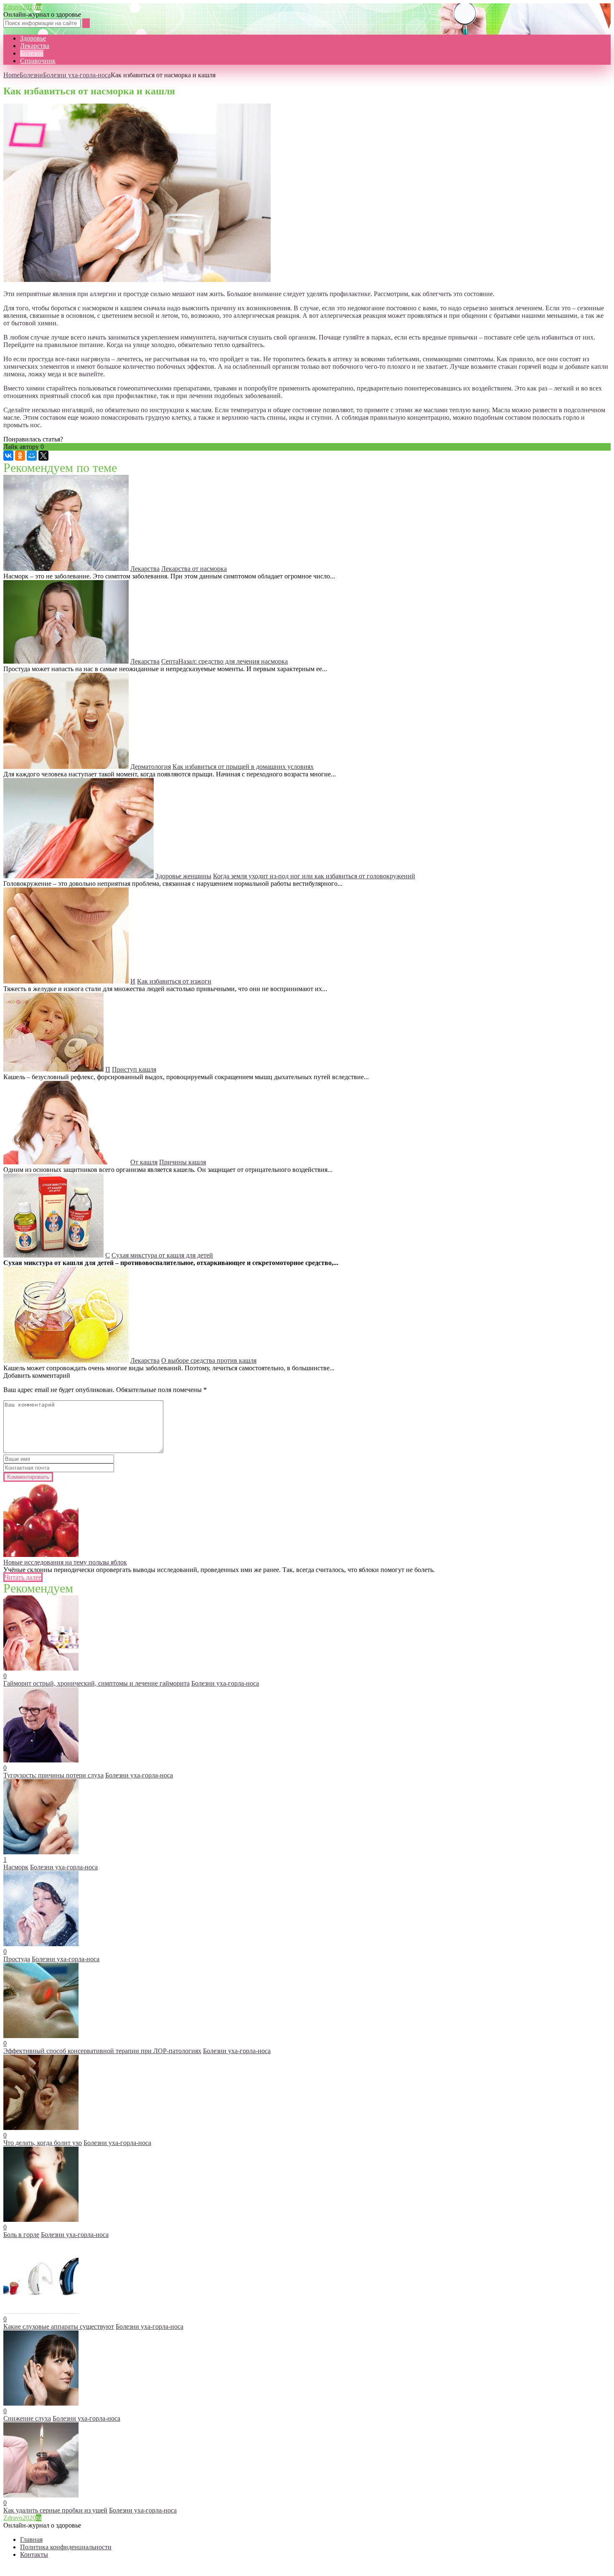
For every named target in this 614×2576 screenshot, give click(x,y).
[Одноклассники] (20, 456)
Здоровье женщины (183, 876)
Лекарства (35, 46)
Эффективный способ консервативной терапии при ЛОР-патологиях (102, 2051)
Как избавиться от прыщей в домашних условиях (243, 767)
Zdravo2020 (22, 7)
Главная (31, 2539)
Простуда (17, 1959)
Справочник (38, 61)
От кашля (144, 1162)
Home (11, 75)
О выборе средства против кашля (209, 1360)
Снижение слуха (27, 2418)
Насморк (16, 1867)
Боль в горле (21, 2235)
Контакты (34, 2554)
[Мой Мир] (32, 456)
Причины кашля (183, 1162)
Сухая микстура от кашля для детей (162, 1255)
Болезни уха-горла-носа (77, 75)
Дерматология (151, 767)
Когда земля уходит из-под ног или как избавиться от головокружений (314, 876)
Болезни (32, 53)
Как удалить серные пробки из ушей (55, 2510)
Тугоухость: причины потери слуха (53, 1775)
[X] (43, 456)
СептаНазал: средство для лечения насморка (225, 661)
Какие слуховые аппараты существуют (59, 2326)
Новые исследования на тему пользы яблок (65, 1562)
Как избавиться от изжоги (174, 981)
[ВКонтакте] (8, 456)
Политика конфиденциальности (66, 2547)
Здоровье (33, 38)
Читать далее (23, 1577)
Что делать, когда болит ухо (43, 2143)
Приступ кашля (134, 1069)
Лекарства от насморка (194, 569)
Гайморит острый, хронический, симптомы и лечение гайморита (96, 1683)
